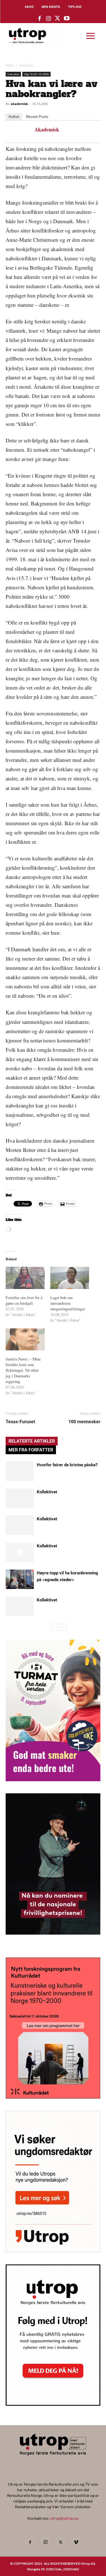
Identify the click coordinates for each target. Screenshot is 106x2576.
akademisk (19, 104)
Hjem (10, 65)
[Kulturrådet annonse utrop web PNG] (53, 2097)
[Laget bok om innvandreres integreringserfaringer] (70, 1278)
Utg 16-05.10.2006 (36, 74)
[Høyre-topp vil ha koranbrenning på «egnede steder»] (20, 1579)
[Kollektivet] (20, 1498)
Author (14, 117)
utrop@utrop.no (64, 2518)
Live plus (26, 65)
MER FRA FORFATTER (31, 1450)
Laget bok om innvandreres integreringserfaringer (68, 1303)
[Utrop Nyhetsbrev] (53, 2404)
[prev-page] (54, 1627)
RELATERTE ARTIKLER (32, 1441)
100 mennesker (84, 1422)
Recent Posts (37, 117)
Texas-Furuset (20, 1422)
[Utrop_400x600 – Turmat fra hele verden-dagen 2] (53, 1779)
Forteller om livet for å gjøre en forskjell (24, 1300)
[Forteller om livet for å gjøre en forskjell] (25, 1278)
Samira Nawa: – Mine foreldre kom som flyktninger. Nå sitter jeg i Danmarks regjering (23, 1370)
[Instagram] (46, 2542)
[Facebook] (30, 2543)
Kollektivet (47, 1492)
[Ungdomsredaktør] (53, 2251)
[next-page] (63, 1627)
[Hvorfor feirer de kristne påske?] (20, 1471)
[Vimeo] (76, 2543)
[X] (61, 2543)
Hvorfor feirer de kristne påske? (67, 1465)
